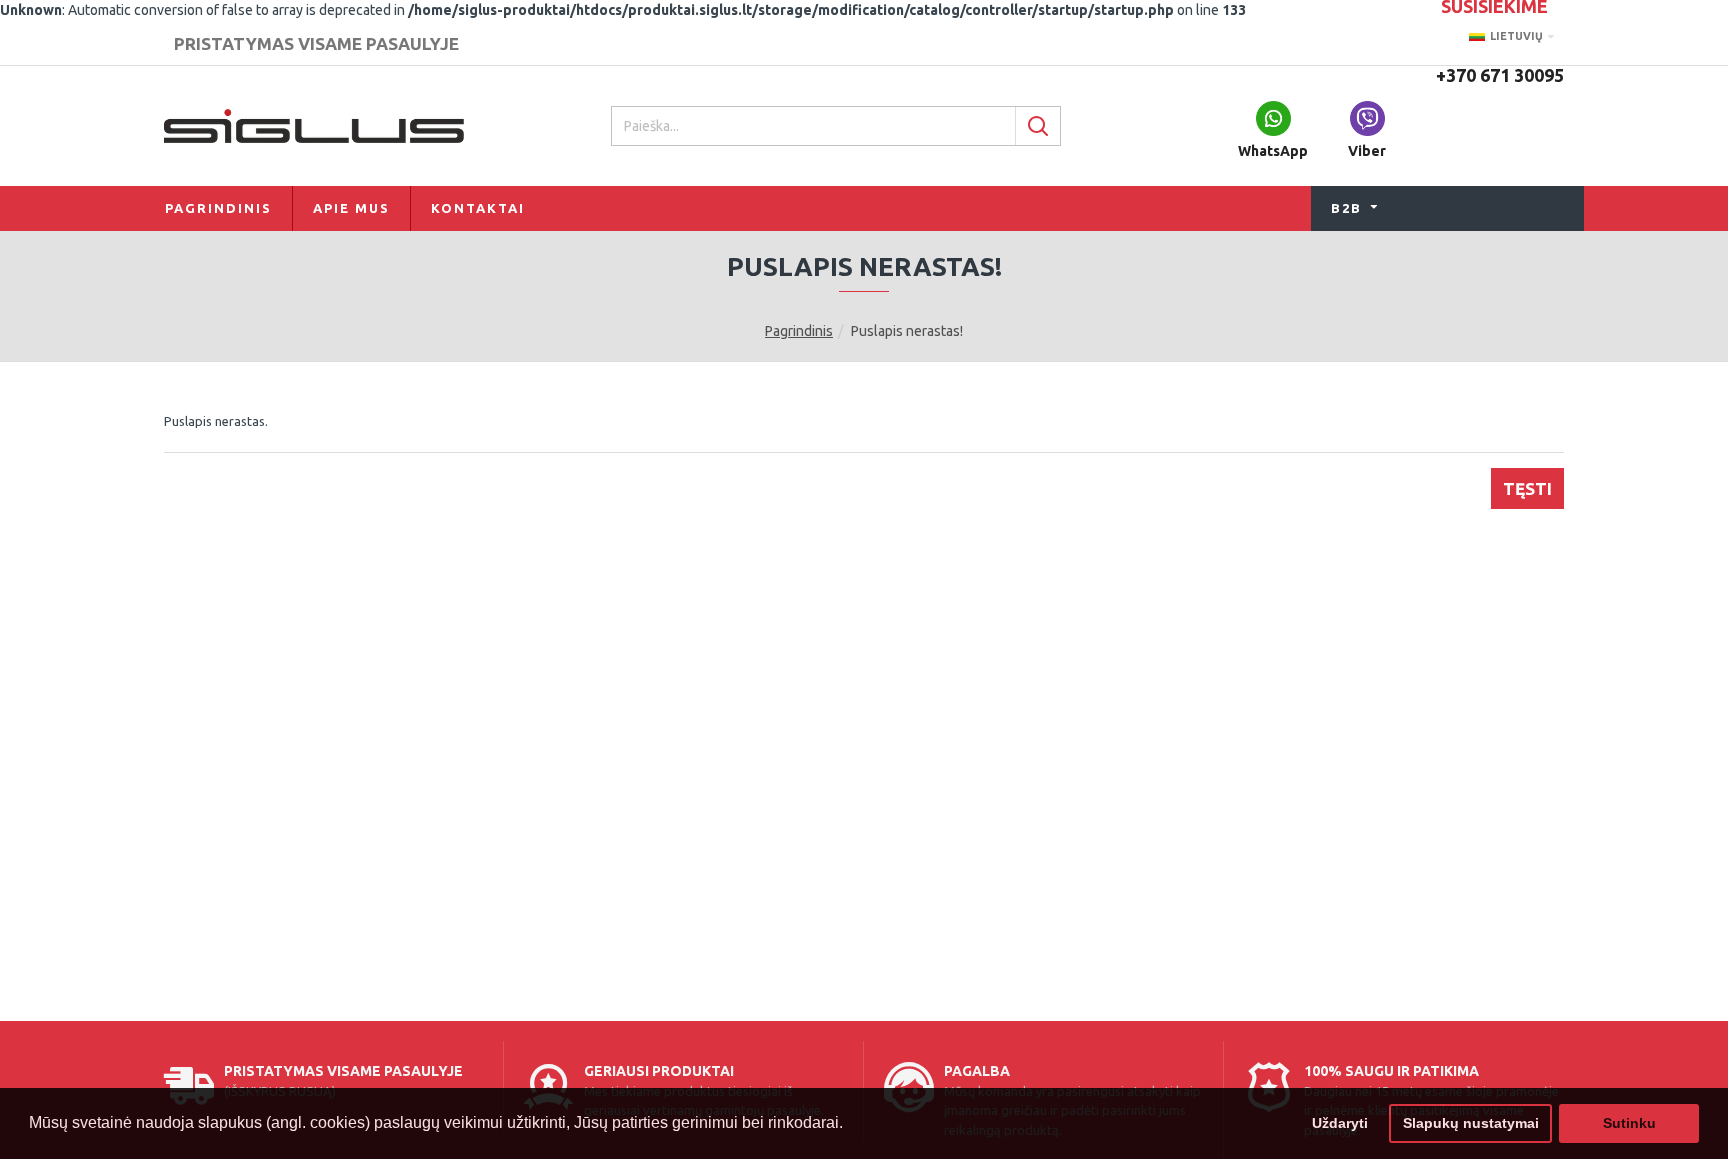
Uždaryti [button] (1340, 1123)
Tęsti (1527, 488)
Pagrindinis (799, 331)
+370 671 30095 (1500, 75)
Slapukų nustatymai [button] (1471, 1123)
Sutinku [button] (1629, 1123)
